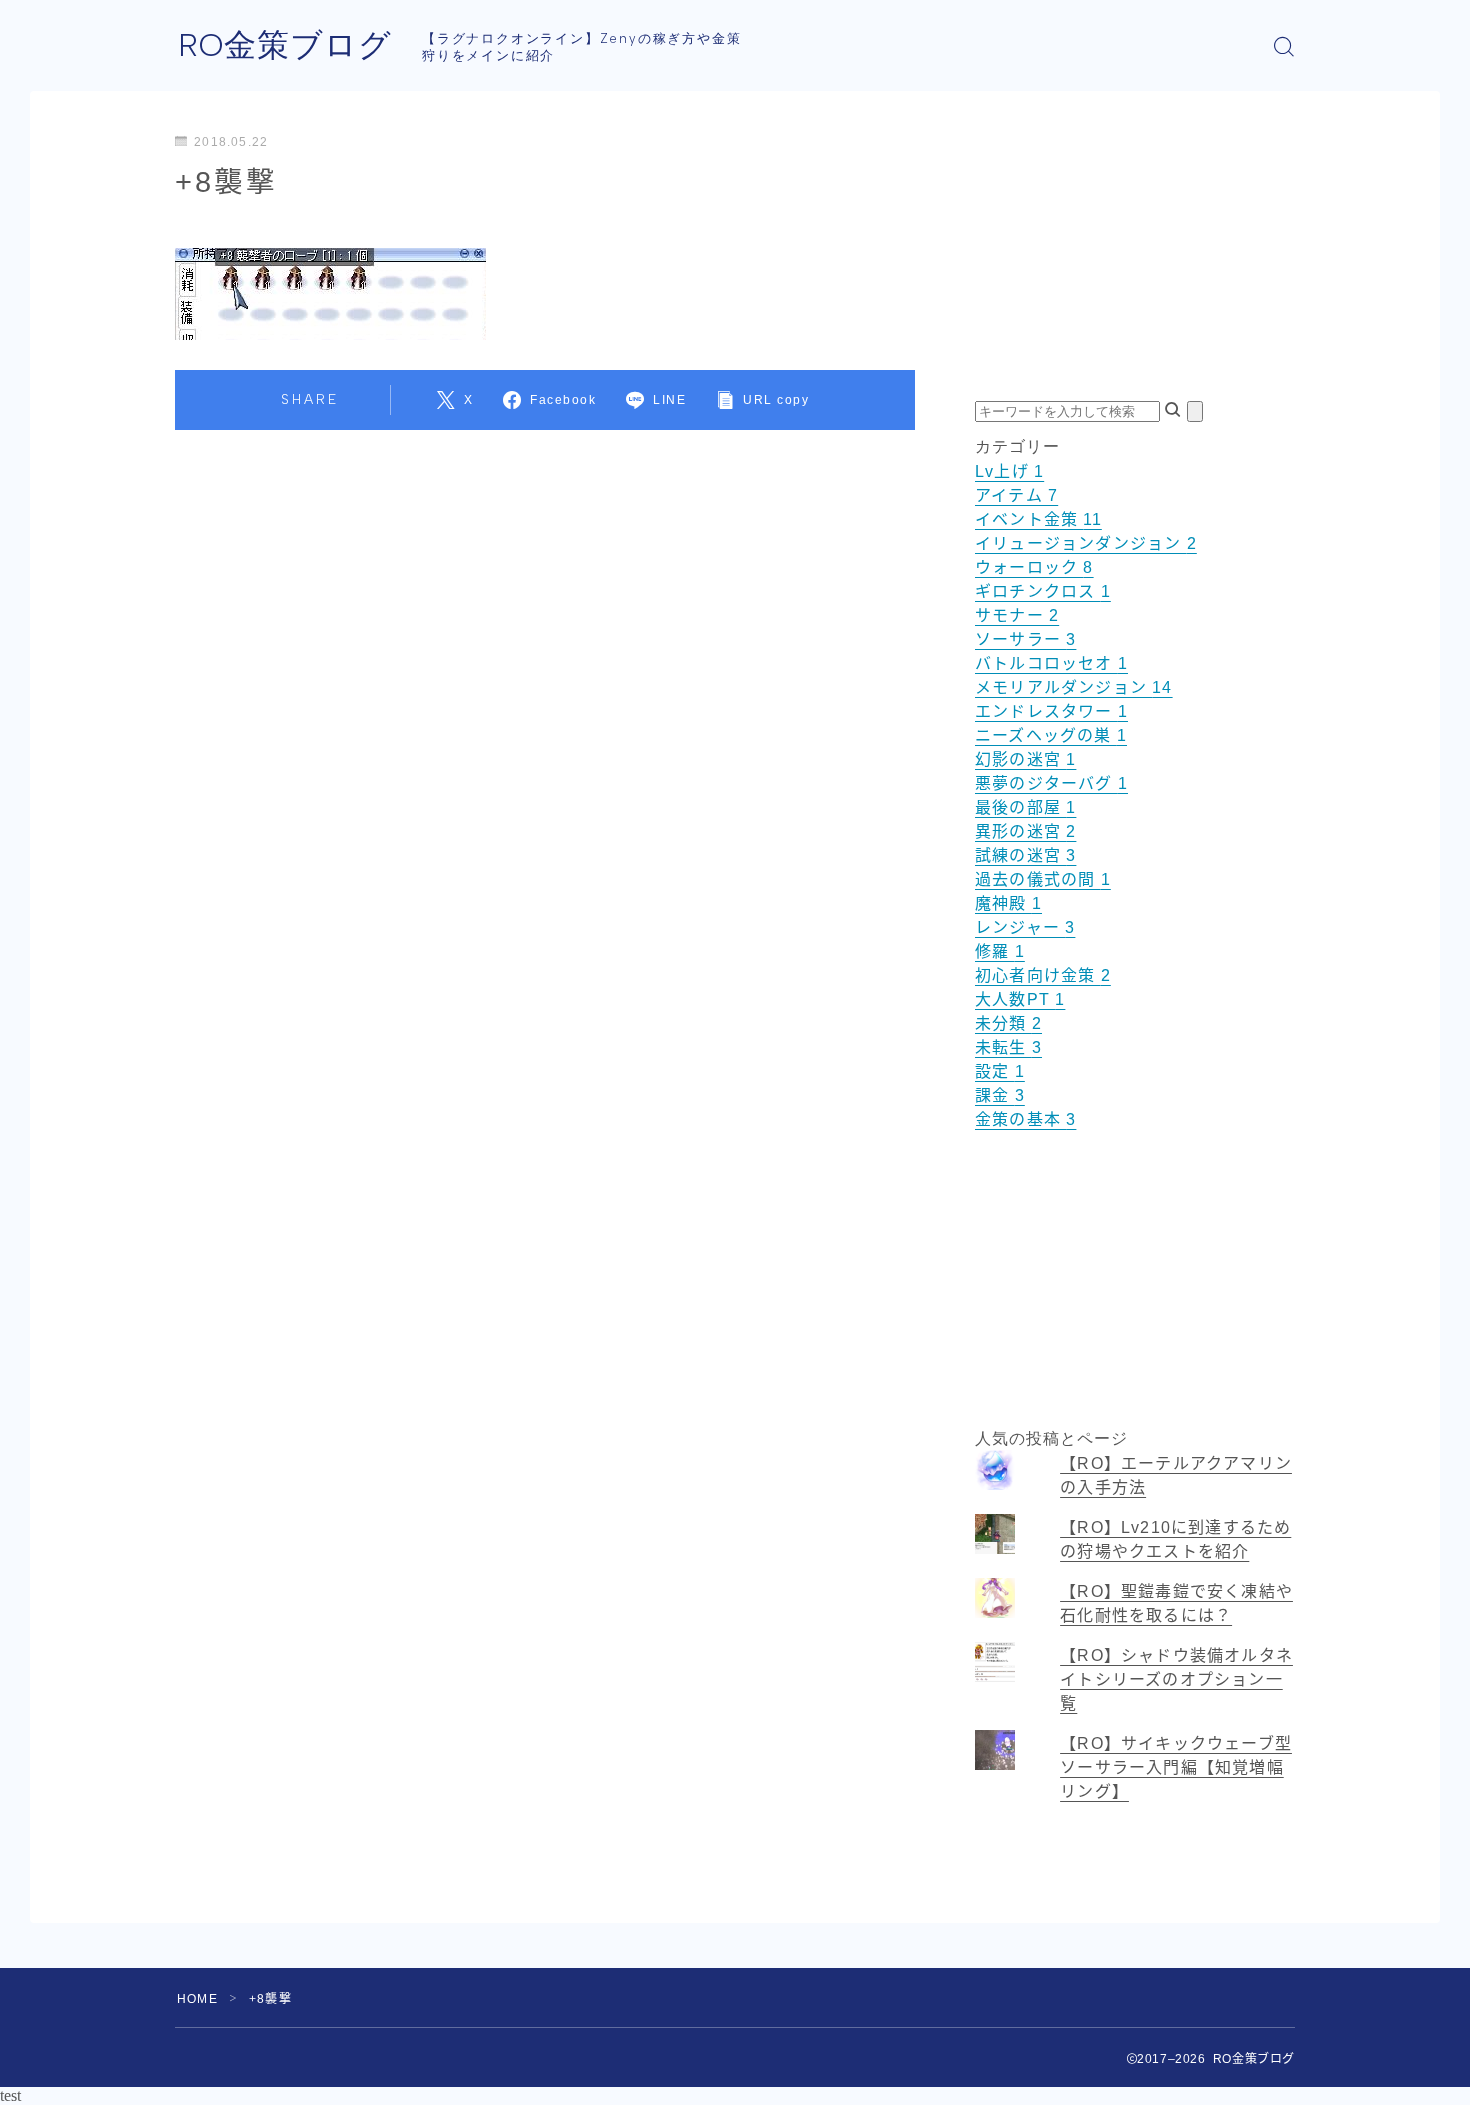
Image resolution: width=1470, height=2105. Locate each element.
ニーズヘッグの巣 (1051, 735)
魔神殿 (1008, 903)
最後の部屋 (1025, 807)
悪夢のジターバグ (1051, 783)
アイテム (1016, 495)
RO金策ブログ (285, 45)
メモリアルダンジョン (1074, 687)
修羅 (1000, 951)
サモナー (1017, 615)
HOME (197, 1999)
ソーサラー (1025, 639)
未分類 (1008, 1023)
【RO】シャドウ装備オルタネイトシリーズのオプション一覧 (1176, 1679)
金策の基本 (1025, 1119)
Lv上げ (1009, 471)
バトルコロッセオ (1051, 663)
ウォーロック (1034, 567)
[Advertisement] (1135, 261)
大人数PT (1020, 999)
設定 (1000, 1071)
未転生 (1008, 1047)
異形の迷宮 (1025, 831)
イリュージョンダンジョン (1086, 543)
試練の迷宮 (1025, 855)
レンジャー (1025, 927)
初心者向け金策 (1043, 975)
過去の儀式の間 (1043, 879)
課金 (1000, 1095)
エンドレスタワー (1051, 711)
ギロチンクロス (1043, 591)
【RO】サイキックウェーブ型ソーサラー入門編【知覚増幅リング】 (1176, 1767)
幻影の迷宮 (1025, 759)
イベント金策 (1038, 519)
